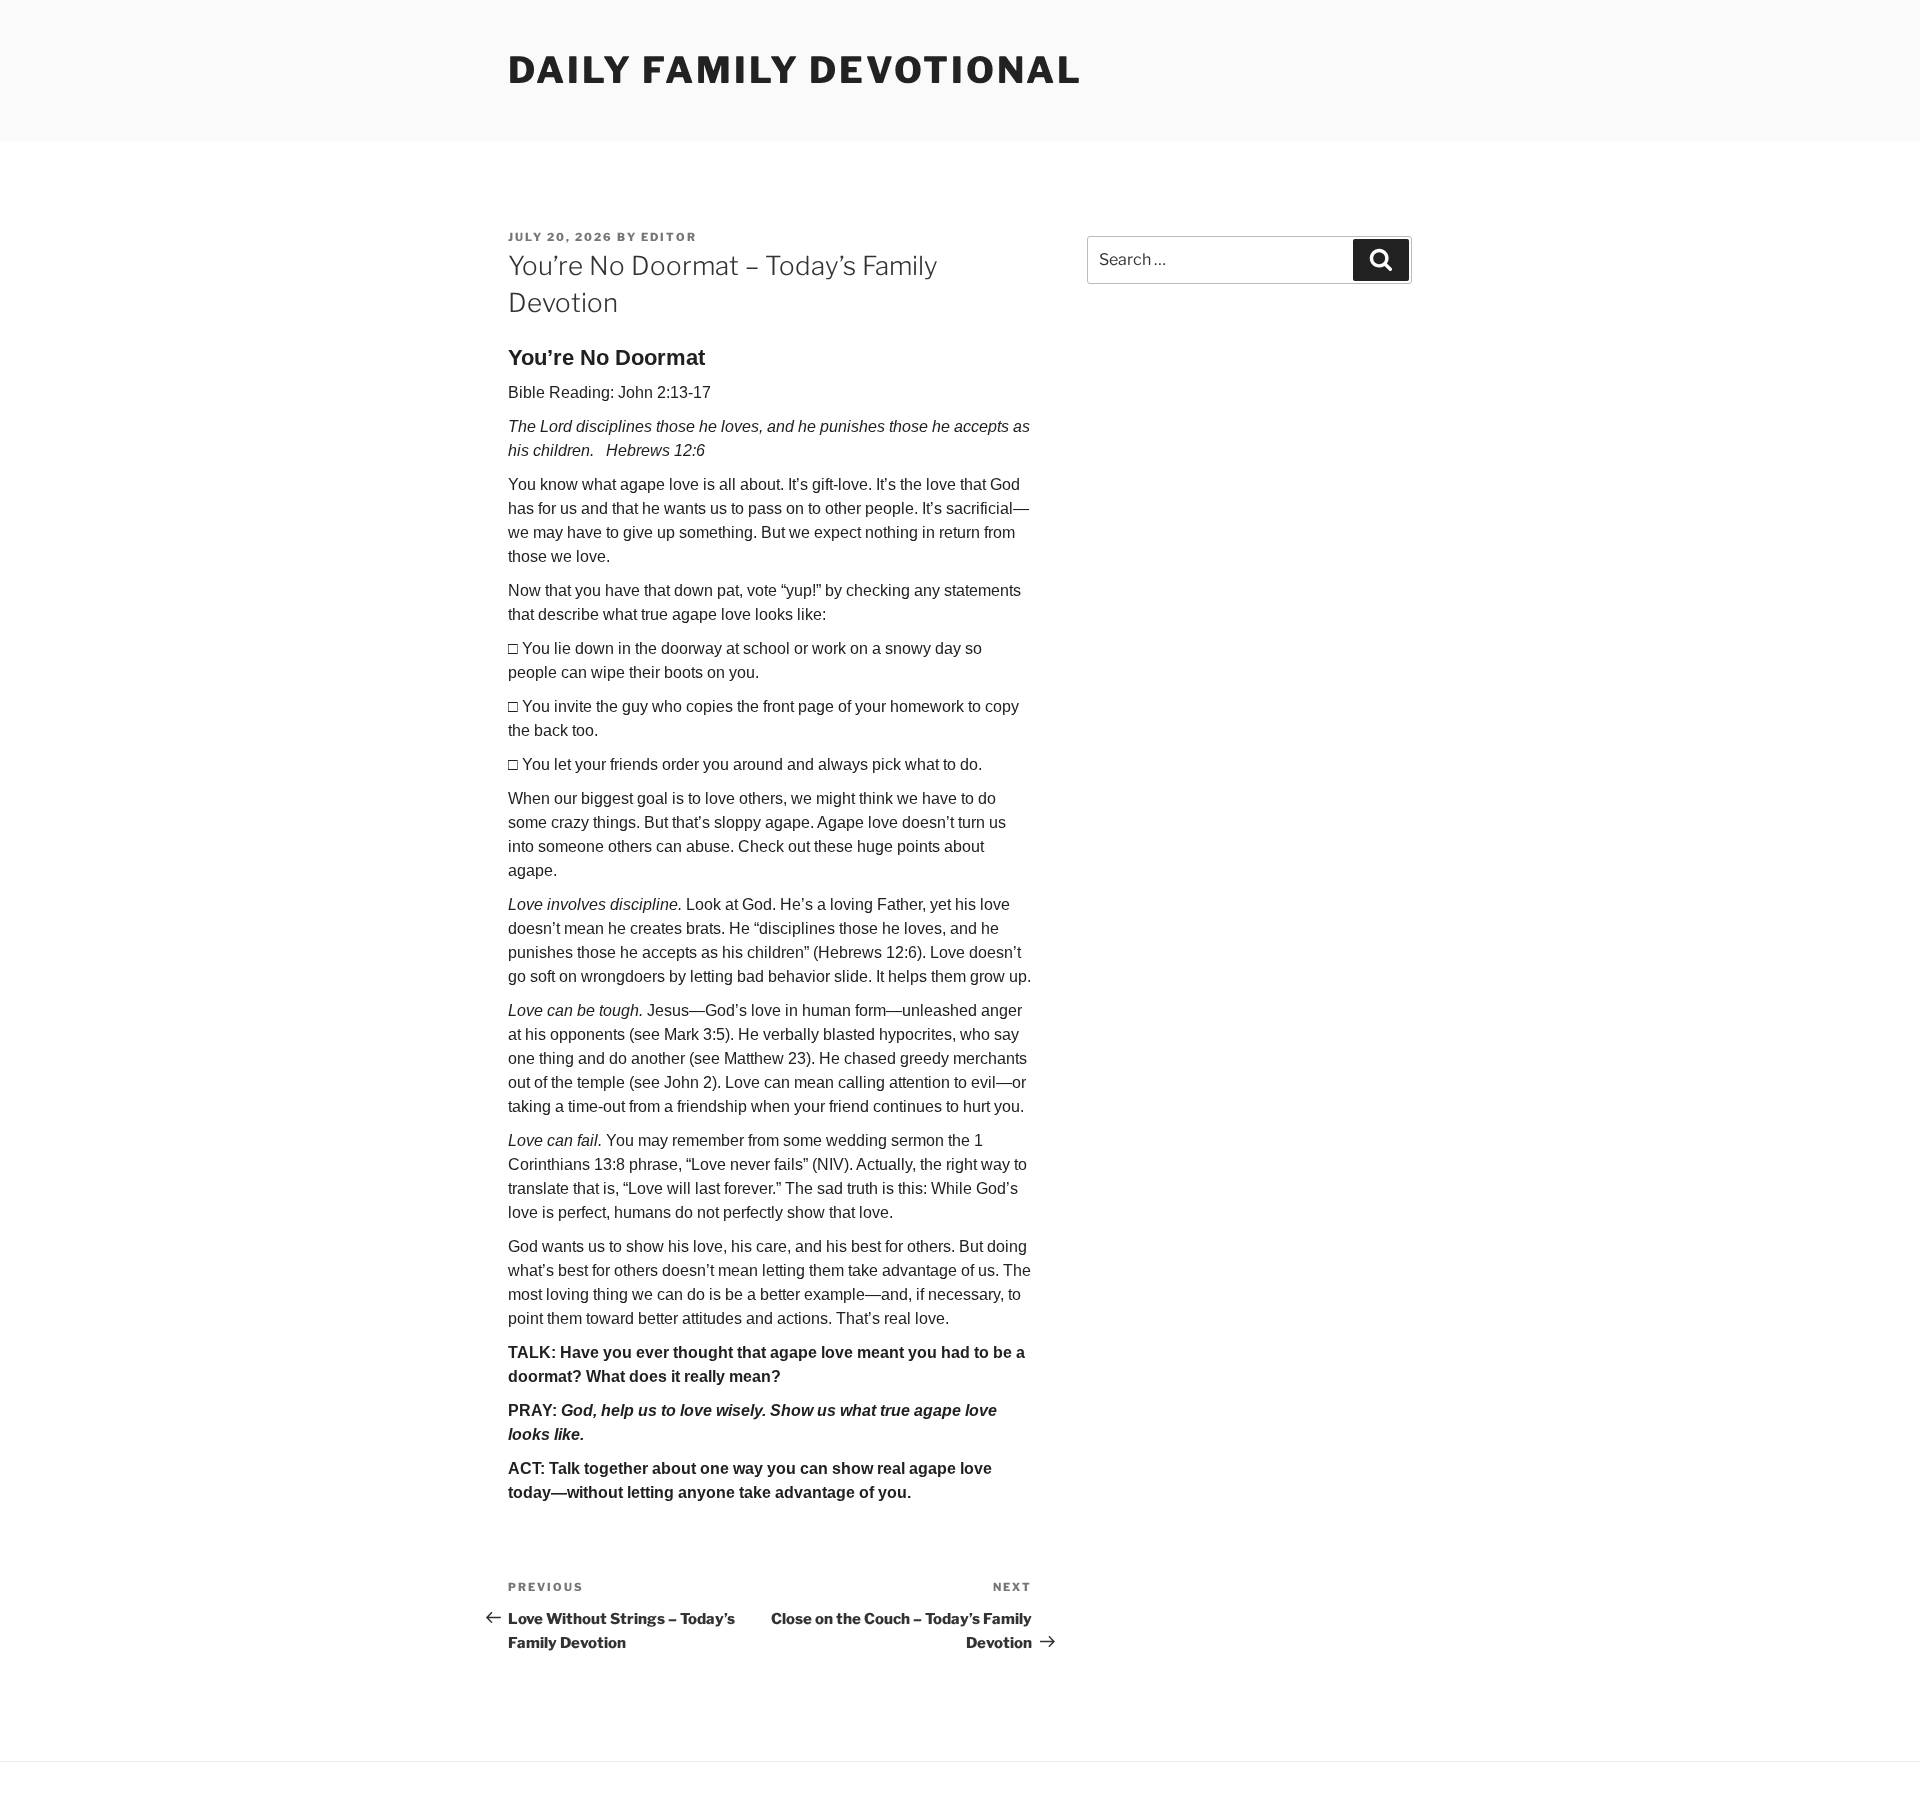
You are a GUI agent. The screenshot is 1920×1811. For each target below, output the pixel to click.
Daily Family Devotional (795, 70)
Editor (669, 237)
